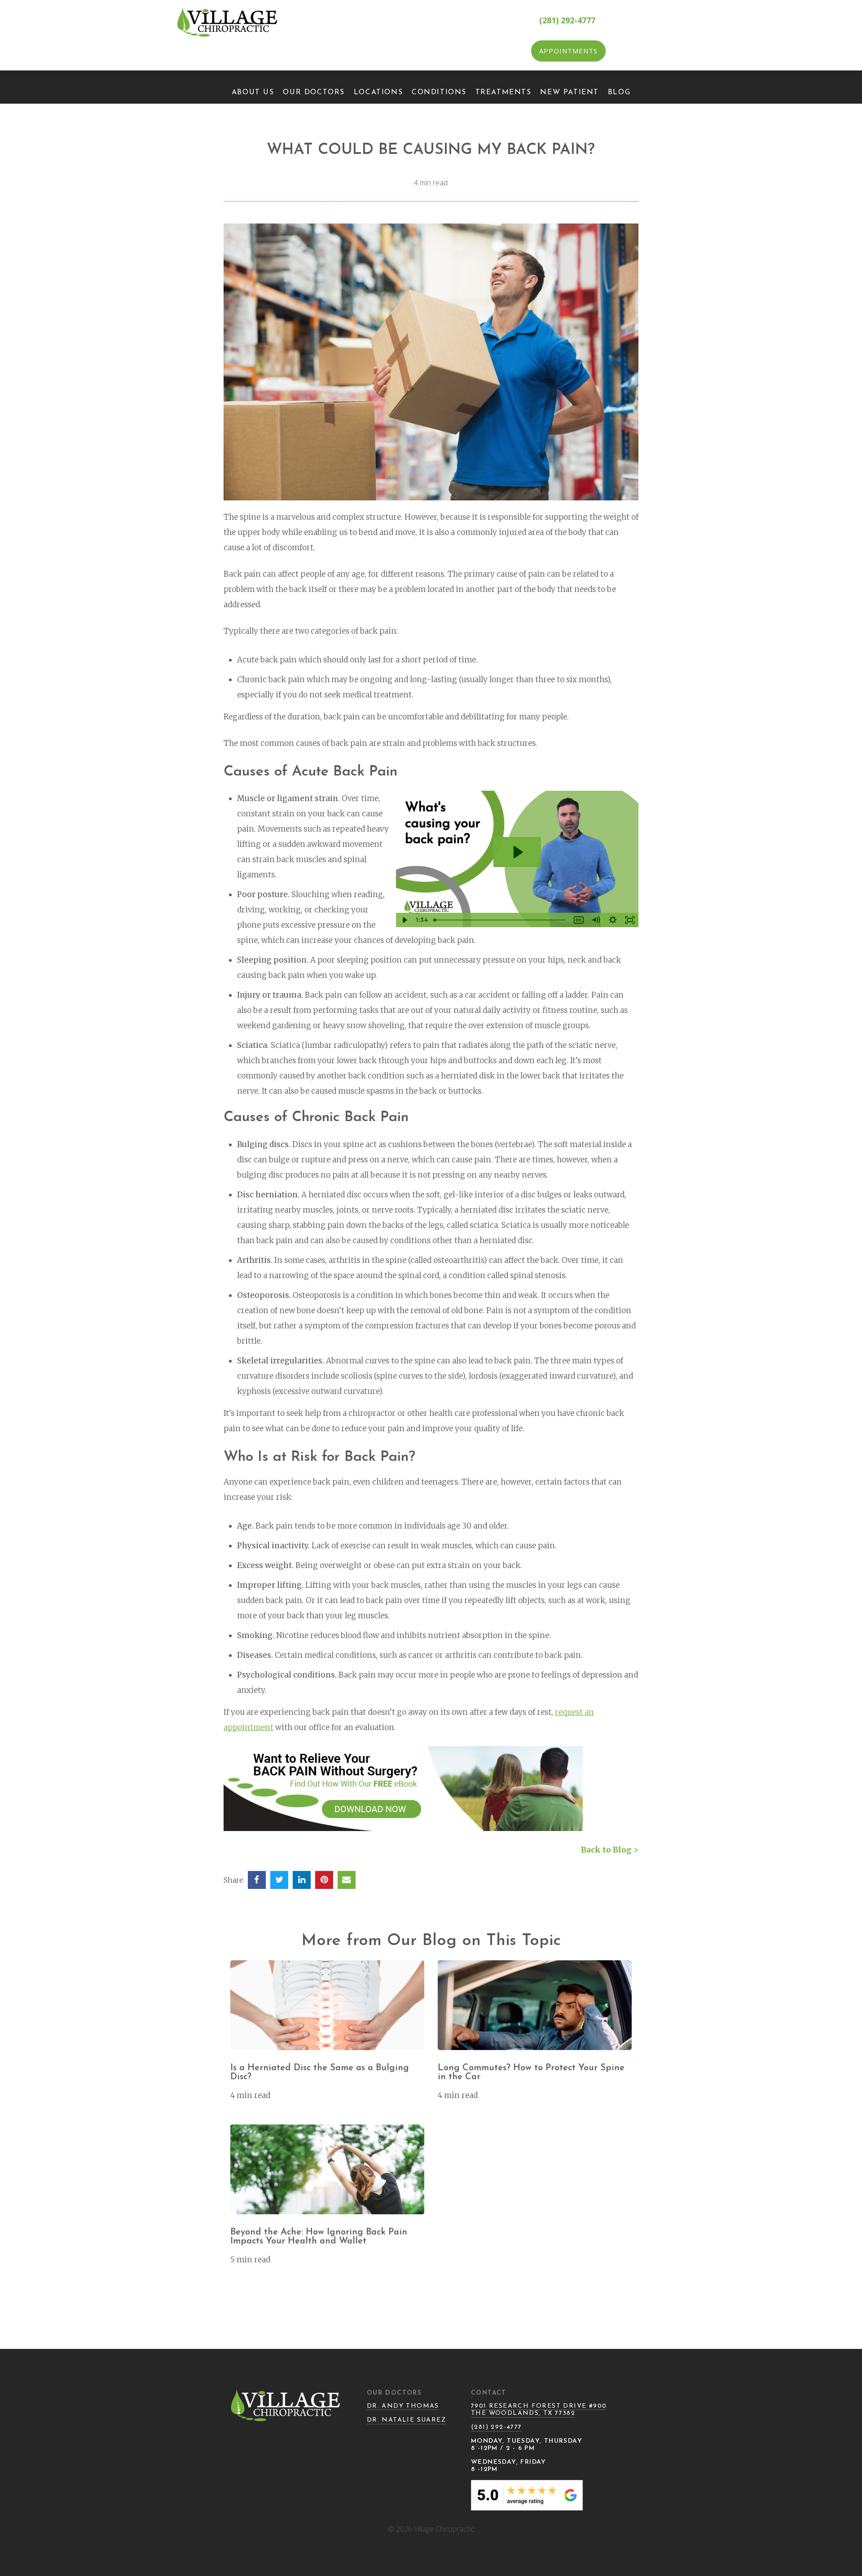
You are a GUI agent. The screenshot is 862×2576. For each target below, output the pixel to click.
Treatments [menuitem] (504, 92)
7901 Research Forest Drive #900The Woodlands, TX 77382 (539, 2410)
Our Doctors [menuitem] (314, 92)
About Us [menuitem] (253, 92)
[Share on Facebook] (257, 1880)
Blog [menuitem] (619, 92)
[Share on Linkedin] (302, 1880)
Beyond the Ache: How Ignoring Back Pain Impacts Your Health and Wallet (319, 2237)
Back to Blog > (610, 1850)
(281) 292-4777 (567, 20)
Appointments (568, 51)
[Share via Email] (347, 1880)
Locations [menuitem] (378, 92)
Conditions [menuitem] (439, 92)
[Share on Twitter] (279, 1880)
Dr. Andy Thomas (403, 2406)
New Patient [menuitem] (570, 92)
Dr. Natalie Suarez (407, 2420)
